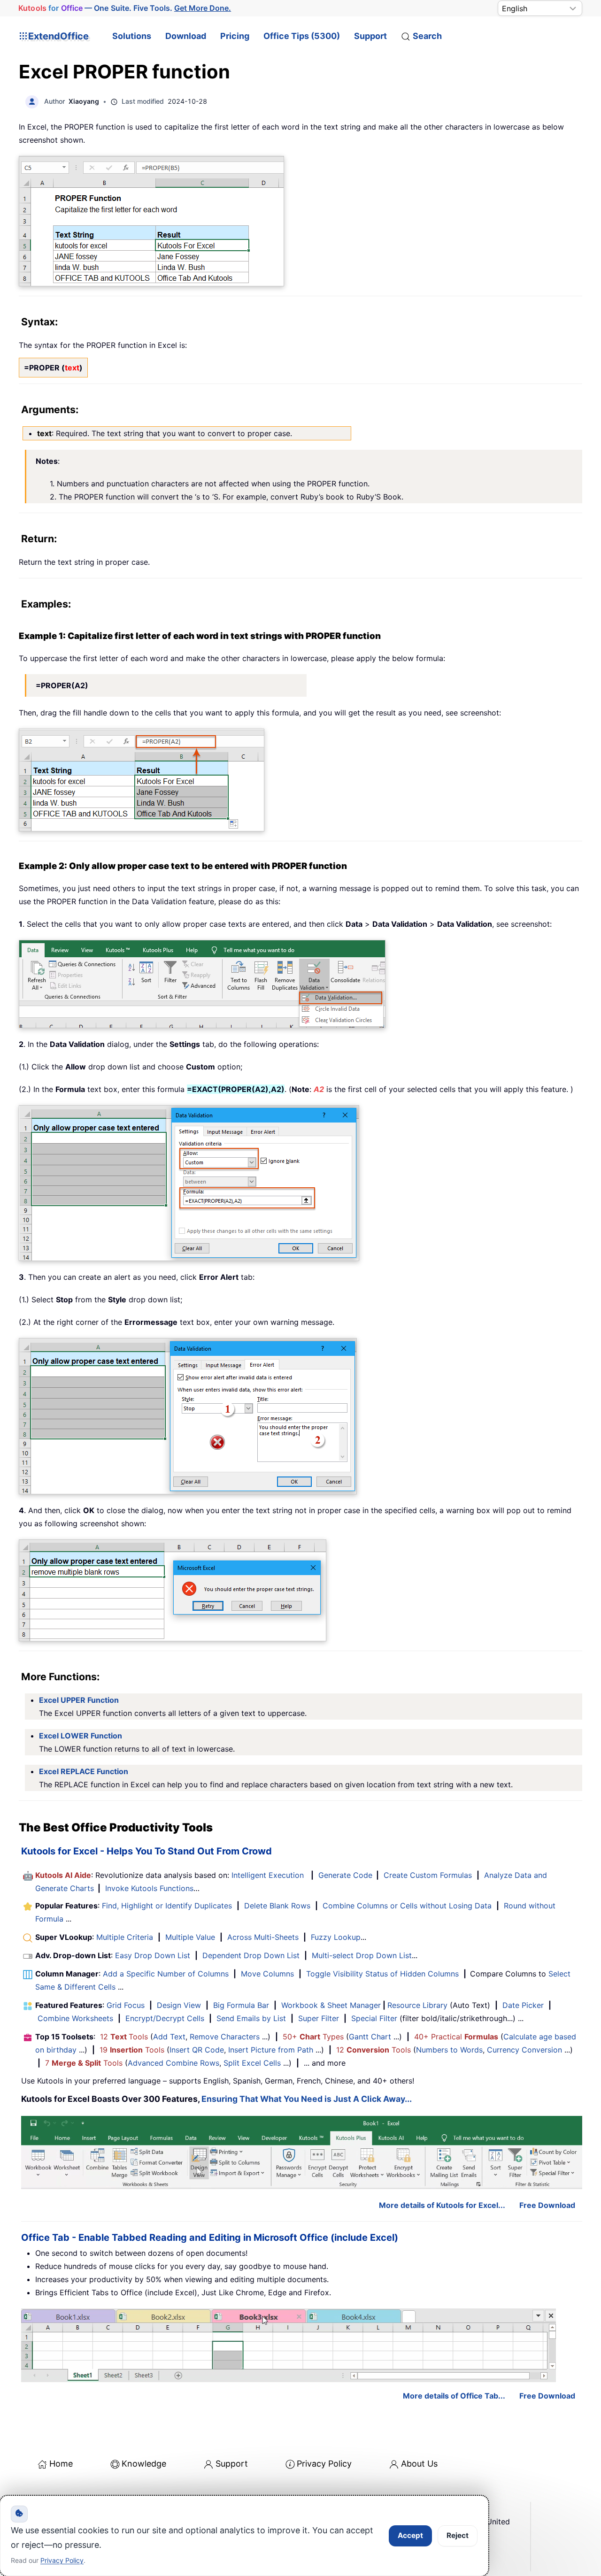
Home (61, 2464)
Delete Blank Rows (277, 1906)
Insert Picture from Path (271, 2050)
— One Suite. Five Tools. (125, 8)
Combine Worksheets (75, 2018)
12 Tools (124, 2037)
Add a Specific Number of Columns (166, 1974)
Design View (179, 2005)
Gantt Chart (370, 2037)
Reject (458, 2535)
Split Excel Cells (252, 2063)
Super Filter (319, 2018)
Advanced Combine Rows (173, 2063)
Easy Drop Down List (153, 1955)
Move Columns (267, 1974)
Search (427, 36)
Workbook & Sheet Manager (331, 2005)
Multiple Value (191, 1937)
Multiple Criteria (125, 1937)
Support (370, 36)
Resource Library (417, 2005)
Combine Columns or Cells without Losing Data (407, 1906)
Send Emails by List (251, 2018)
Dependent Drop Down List (251, 1955)
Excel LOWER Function (81, 1736)
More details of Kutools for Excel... (442, 2205)
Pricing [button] (235, 36)
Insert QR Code (197, 2050)
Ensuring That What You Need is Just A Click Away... (307, 2099)
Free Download (547, 2205)
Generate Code (345, 1875)
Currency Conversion (524, 2050)
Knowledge (144, 2464)
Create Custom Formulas (428, 1875)
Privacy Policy (324, 2464)
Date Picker (523, 2005)
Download (186, 36)
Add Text (169, 2037)
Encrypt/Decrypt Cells (165, 2018)
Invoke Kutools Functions (149, 1888)
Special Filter (374, 2018)
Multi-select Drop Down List (362, 1955)
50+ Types (313, 2037)
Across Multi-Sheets (263, 1937)
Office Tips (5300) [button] (302, 36)
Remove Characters (225, 2037)
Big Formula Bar (241, 2005)
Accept (410, 2535)
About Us (419, 2464)
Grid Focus (126, 2005)
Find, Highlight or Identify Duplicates (167, 1906)
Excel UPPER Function (79, 1700)
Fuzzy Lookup (336, 1937)
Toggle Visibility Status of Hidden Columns (382, 1974)
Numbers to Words (449, 2050)
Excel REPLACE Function (84, 1771)
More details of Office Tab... (454, 2396)
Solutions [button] (132, 36)
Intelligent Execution (268, 1875)
